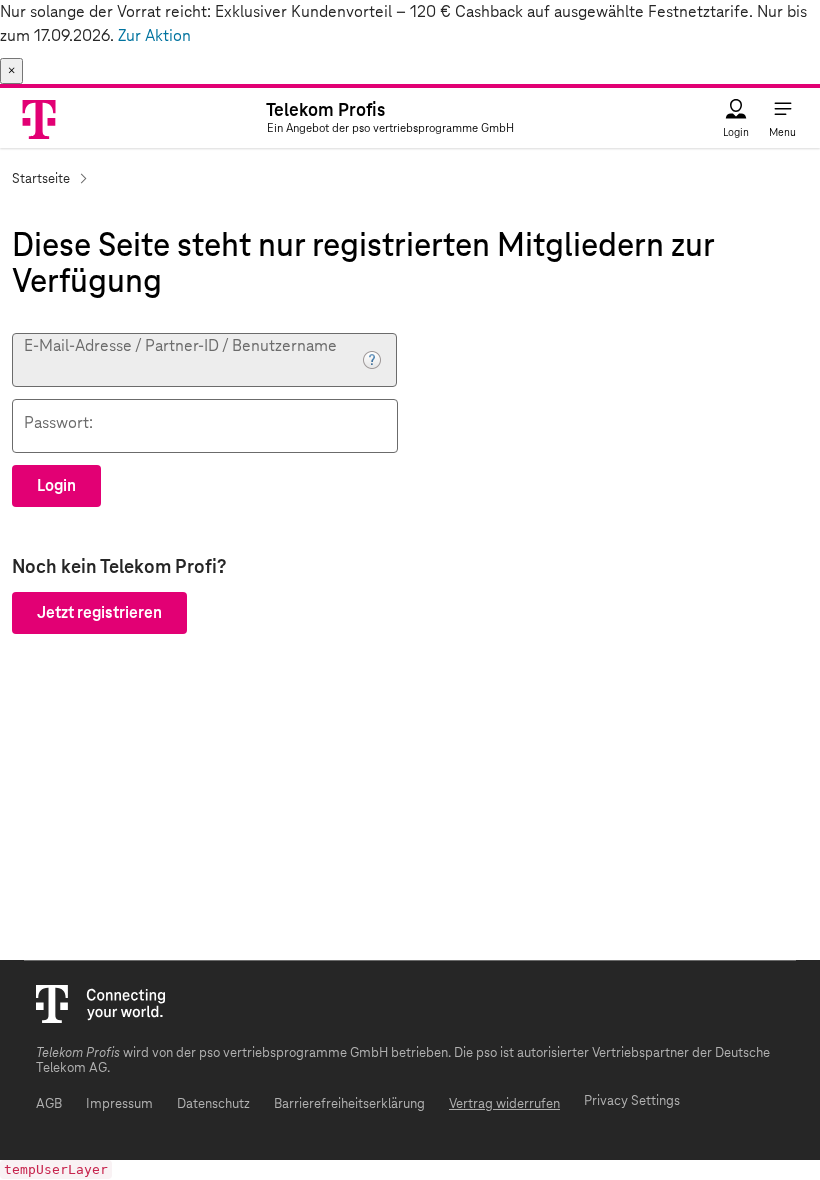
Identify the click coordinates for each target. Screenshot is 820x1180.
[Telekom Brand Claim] (40, 118)
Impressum (119, 1104)
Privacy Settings (632, 1101)
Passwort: (58, 422)
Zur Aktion (154, 36)
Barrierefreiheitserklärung (349, 1104)
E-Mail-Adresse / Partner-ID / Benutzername (180, 345)
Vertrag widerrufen (504, 1104)
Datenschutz (213, 1104)
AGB (49, 1104)
